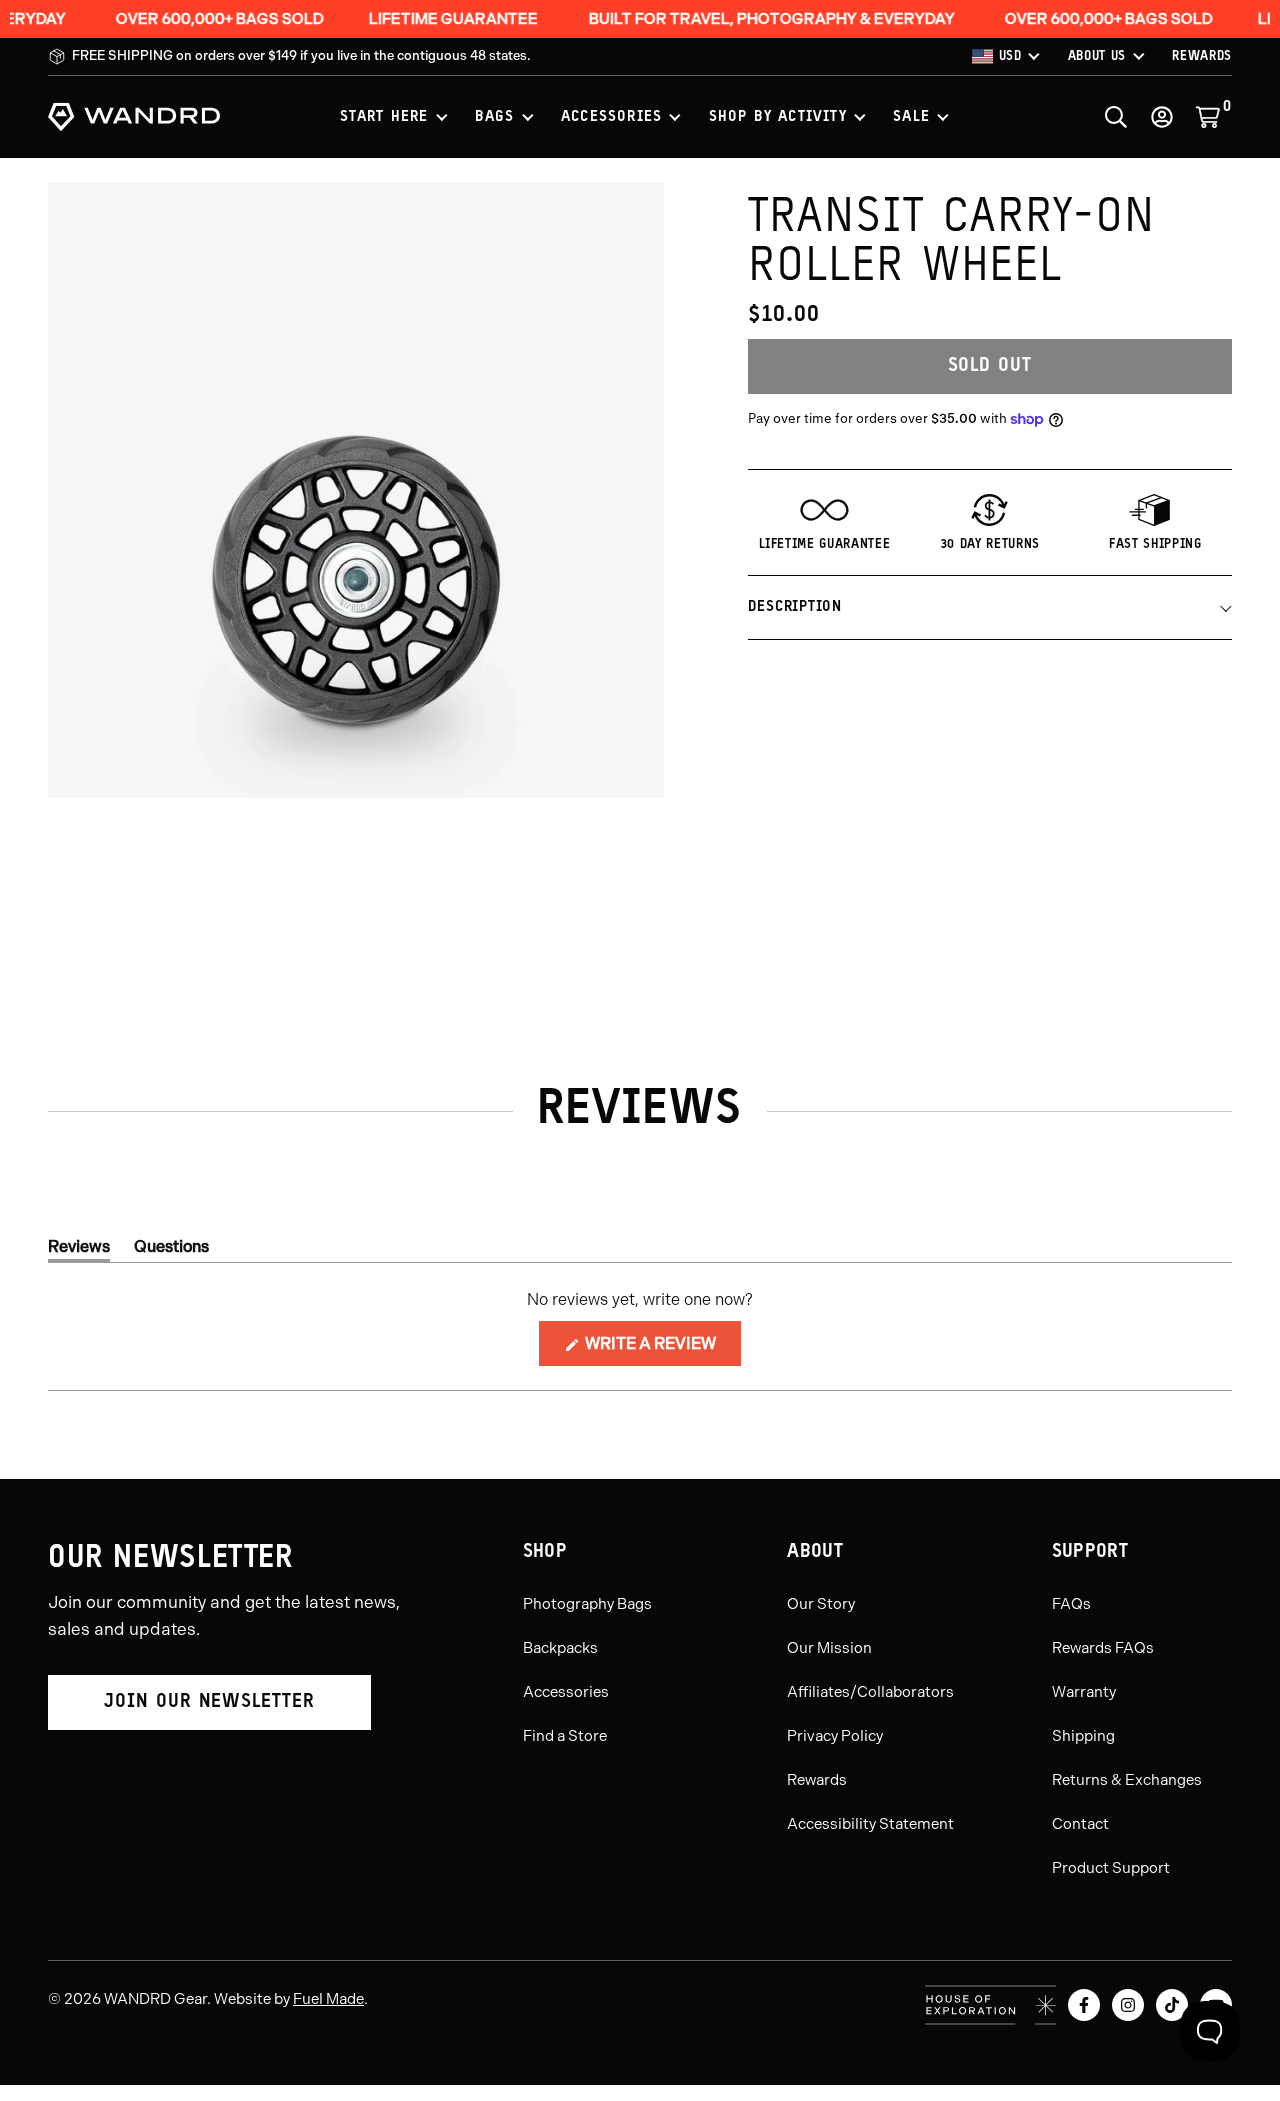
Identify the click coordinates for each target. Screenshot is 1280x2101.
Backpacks (560, 1648)
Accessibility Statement (870, 1824)
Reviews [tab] (79, 1250)
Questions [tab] (171, 1250)
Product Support (1111, 1868)
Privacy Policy (835, 1736)
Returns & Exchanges (1127, 1780)
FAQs (1071, 1604)
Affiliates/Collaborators (870, 1692)
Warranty (1084, 1692)
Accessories (566, 1692)
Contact (1080, 1824)
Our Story (821, 1604)
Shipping (1083, 1736)
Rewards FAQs (1103, 1648)
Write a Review (661, 1349)
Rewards (817, 1780)
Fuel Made (328, 1999)
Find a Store (565, 1736)
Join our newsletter (209, 1702)
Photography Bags (587, 1604)
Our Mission (829, 1648)
